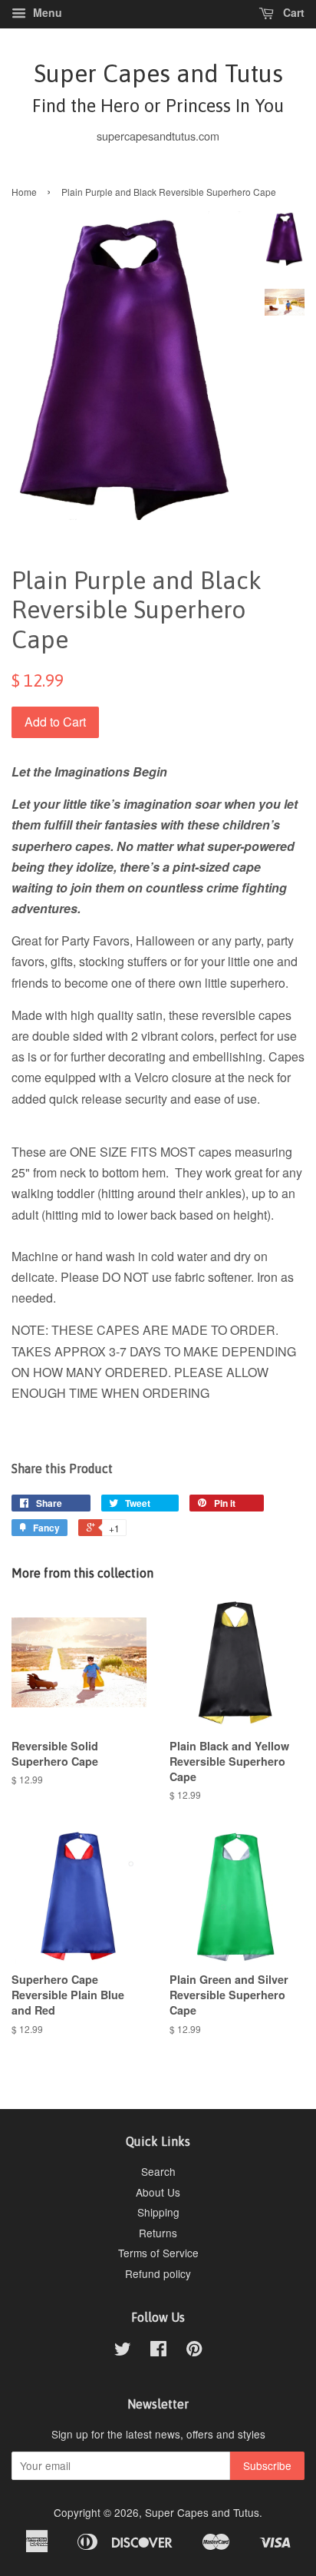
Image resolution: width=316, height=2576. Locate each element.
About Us (158, 2192)
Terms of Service (158, 2253)
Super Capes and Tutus (158, 87)
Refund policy (158, 2273)
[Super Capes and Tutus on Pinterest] (194, 2351)
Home (24, 192)
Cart (292, 12)
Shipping (158, 2212)
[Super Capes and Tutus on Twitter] (123, 2351)
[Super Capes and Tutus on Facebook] (158, 2351)
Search (158, 2171)
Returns (158, 2233)
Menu (46, 12)
